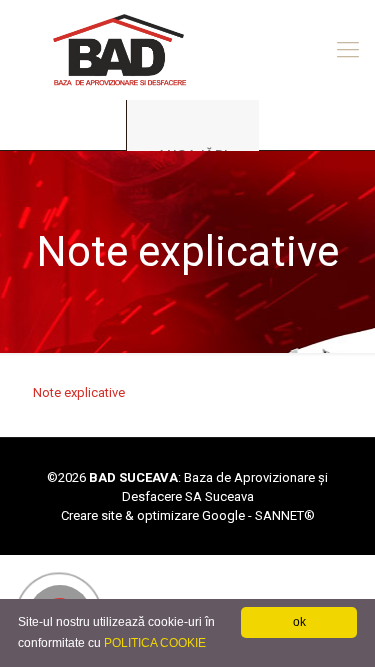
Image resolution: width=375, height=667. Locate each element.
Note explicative (79, 392)
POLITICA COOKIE (155, 643)
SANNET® (285, 515)
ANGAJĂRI (193, 154)
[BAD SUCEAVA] (187, 50)
